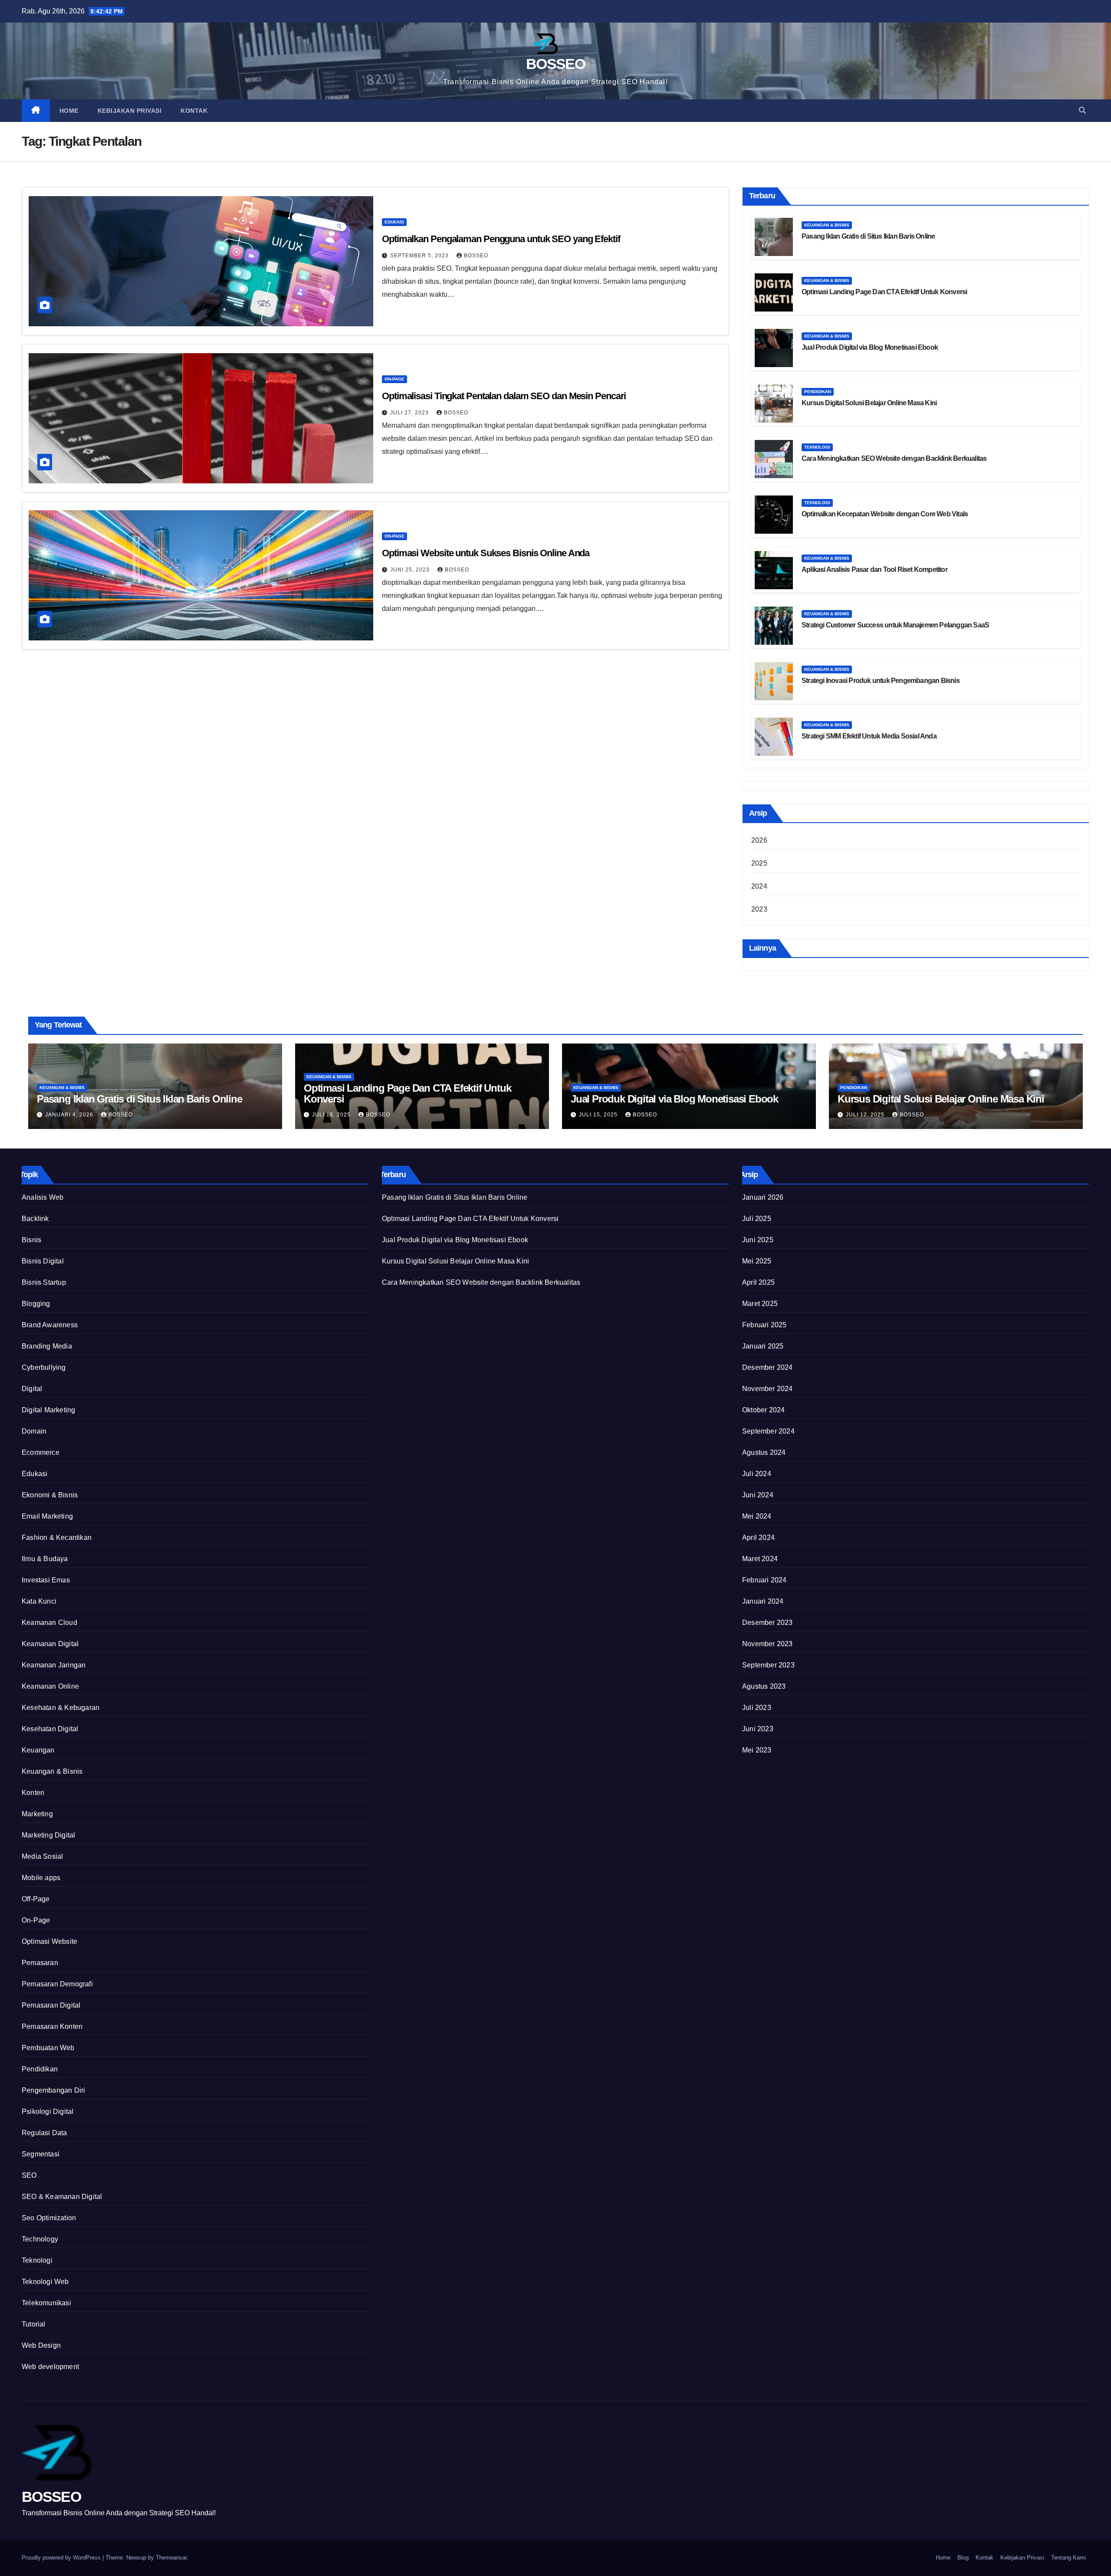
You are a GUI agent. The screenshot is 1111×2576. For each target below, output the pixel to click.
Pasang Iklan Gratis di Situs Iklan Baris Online (868, 236)
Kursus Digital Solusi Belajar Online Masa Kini (869, 403)
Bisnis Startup (44, 1282)
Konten (33, 1793)
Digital (32, 1389)
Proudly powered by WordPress (62, 2558)
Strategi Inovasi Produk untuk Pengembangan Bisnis (881, 681)
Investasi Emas (46, 1580)
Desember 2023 (768, 1623)
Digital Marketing (48, 1410)
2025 (759, 863)
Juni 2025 (758, 1240)
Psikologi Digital (48, 2112)
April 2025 (758, 1282)
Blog (963, 2558)
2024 (759, 886)
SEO (29, 2175)
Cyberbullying (44, 1367)
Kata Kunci (39, 1601)
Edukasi (394, 222)
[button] (1082, 110)
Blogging (36, 1304)
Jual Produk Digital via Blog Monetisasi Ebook (870, 347)
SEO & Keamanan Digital (62, 2197)
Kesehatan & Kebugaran (61, 1708)
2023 (759, 909)
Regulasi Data (44, 2133)
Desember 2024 (768, 1367)
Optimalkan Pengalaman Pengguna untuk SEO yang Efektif (501, 239)
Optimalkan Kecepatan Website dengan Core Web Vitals (885, 514)
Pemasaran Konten (52, 2026)
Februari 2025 (764, 1325)
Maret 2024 (760, 1559)
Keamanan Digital (50, 1644)
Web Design (41, 2345)
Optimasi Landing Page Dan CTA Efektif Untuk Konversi (884, 292)
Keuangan (38, 1750)
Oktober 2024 (763, 1410)
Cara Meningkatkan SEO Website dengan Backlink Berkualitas (894, 458)
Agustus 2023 (764, 1686)
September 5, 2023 (420, 256)
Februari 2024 (764, 1580)
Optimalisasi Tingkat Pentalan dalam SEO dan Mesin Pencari (504, 396)
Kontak (194, 111)
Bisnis (31, 1240)
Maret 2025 (760, 1304)
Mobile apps (41, 1878)
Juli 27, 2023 (410, 413)
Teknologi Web (45, 2282)
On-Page (394, 379)
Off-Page (36, 1899)
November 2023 (768, 1644)
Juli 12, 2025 (866, 1115)
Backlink (35, 1219)
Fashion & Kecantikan (57, 1537)
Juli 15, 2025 (599, 1115)
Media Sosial (42, 1856)
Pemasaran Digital (51, 2005)
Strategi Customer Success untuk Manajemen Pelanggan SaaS (895, 625)
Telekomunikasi (46, 2303)
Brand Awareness (50, 1325)
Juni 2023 (758, 1729)
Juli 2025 (757, 1219)
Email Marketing (47, 1516)
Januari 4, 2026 (70, 1115)
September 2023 (768, 1665)
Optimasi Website (49, 1941)
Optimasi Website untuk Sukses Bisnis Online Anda (486, 553)
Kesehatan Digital (50, 1729)
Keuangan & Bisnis (827, 225)
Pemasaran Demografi (57, 1984)
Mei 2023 (757, 1750)
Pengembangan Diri (53, 2090)
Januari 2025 (763, 1346)
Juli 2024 (757, 1474)
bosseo (476, 256)
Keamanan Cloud (49, 1623)
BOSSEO (555, 64)
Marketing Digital (48, 1835)
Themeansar (171, 2558)
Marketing (37, 1814)
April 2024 (758, 1537)
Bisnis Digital (43, 1261)
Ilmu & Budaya (45, 1559)
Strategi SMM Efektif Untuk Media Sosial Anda (869, 736)
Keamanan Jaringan (54, 1665)
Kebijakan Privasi (130, 111)
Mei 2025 (757, 1261)
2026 (759, 840)
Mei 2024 (757, 1516)
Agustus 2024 (764, 1452)
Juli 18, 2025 (332, 1115)
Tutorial (34, 2324)
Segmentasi (41, 2154)
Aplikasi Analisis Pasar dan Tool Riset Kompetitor (874, 569)
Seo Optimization (49, 2218)
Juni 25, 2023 (411, 570)
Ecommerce (41, 1452)
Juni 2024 (758, 1495)
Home (69, 111)
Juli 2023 (757, 1708)
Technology (40, 2239)
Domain (34, 1431)
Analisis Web (43, 1197)
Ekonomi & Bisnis (50, 1495)
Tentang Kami (1068, 2558)
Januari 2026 (763, 1197)
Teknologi (817, 447)
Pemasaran (40, 1963)
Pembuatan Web (48, 2048)
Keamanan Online (50, 1686)
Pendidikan (818, 392)
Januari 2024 (763, 1601)
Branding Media (47, 1346)
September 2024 (768, 1431)
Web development (50, 2367)
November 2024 (768, 1389)
